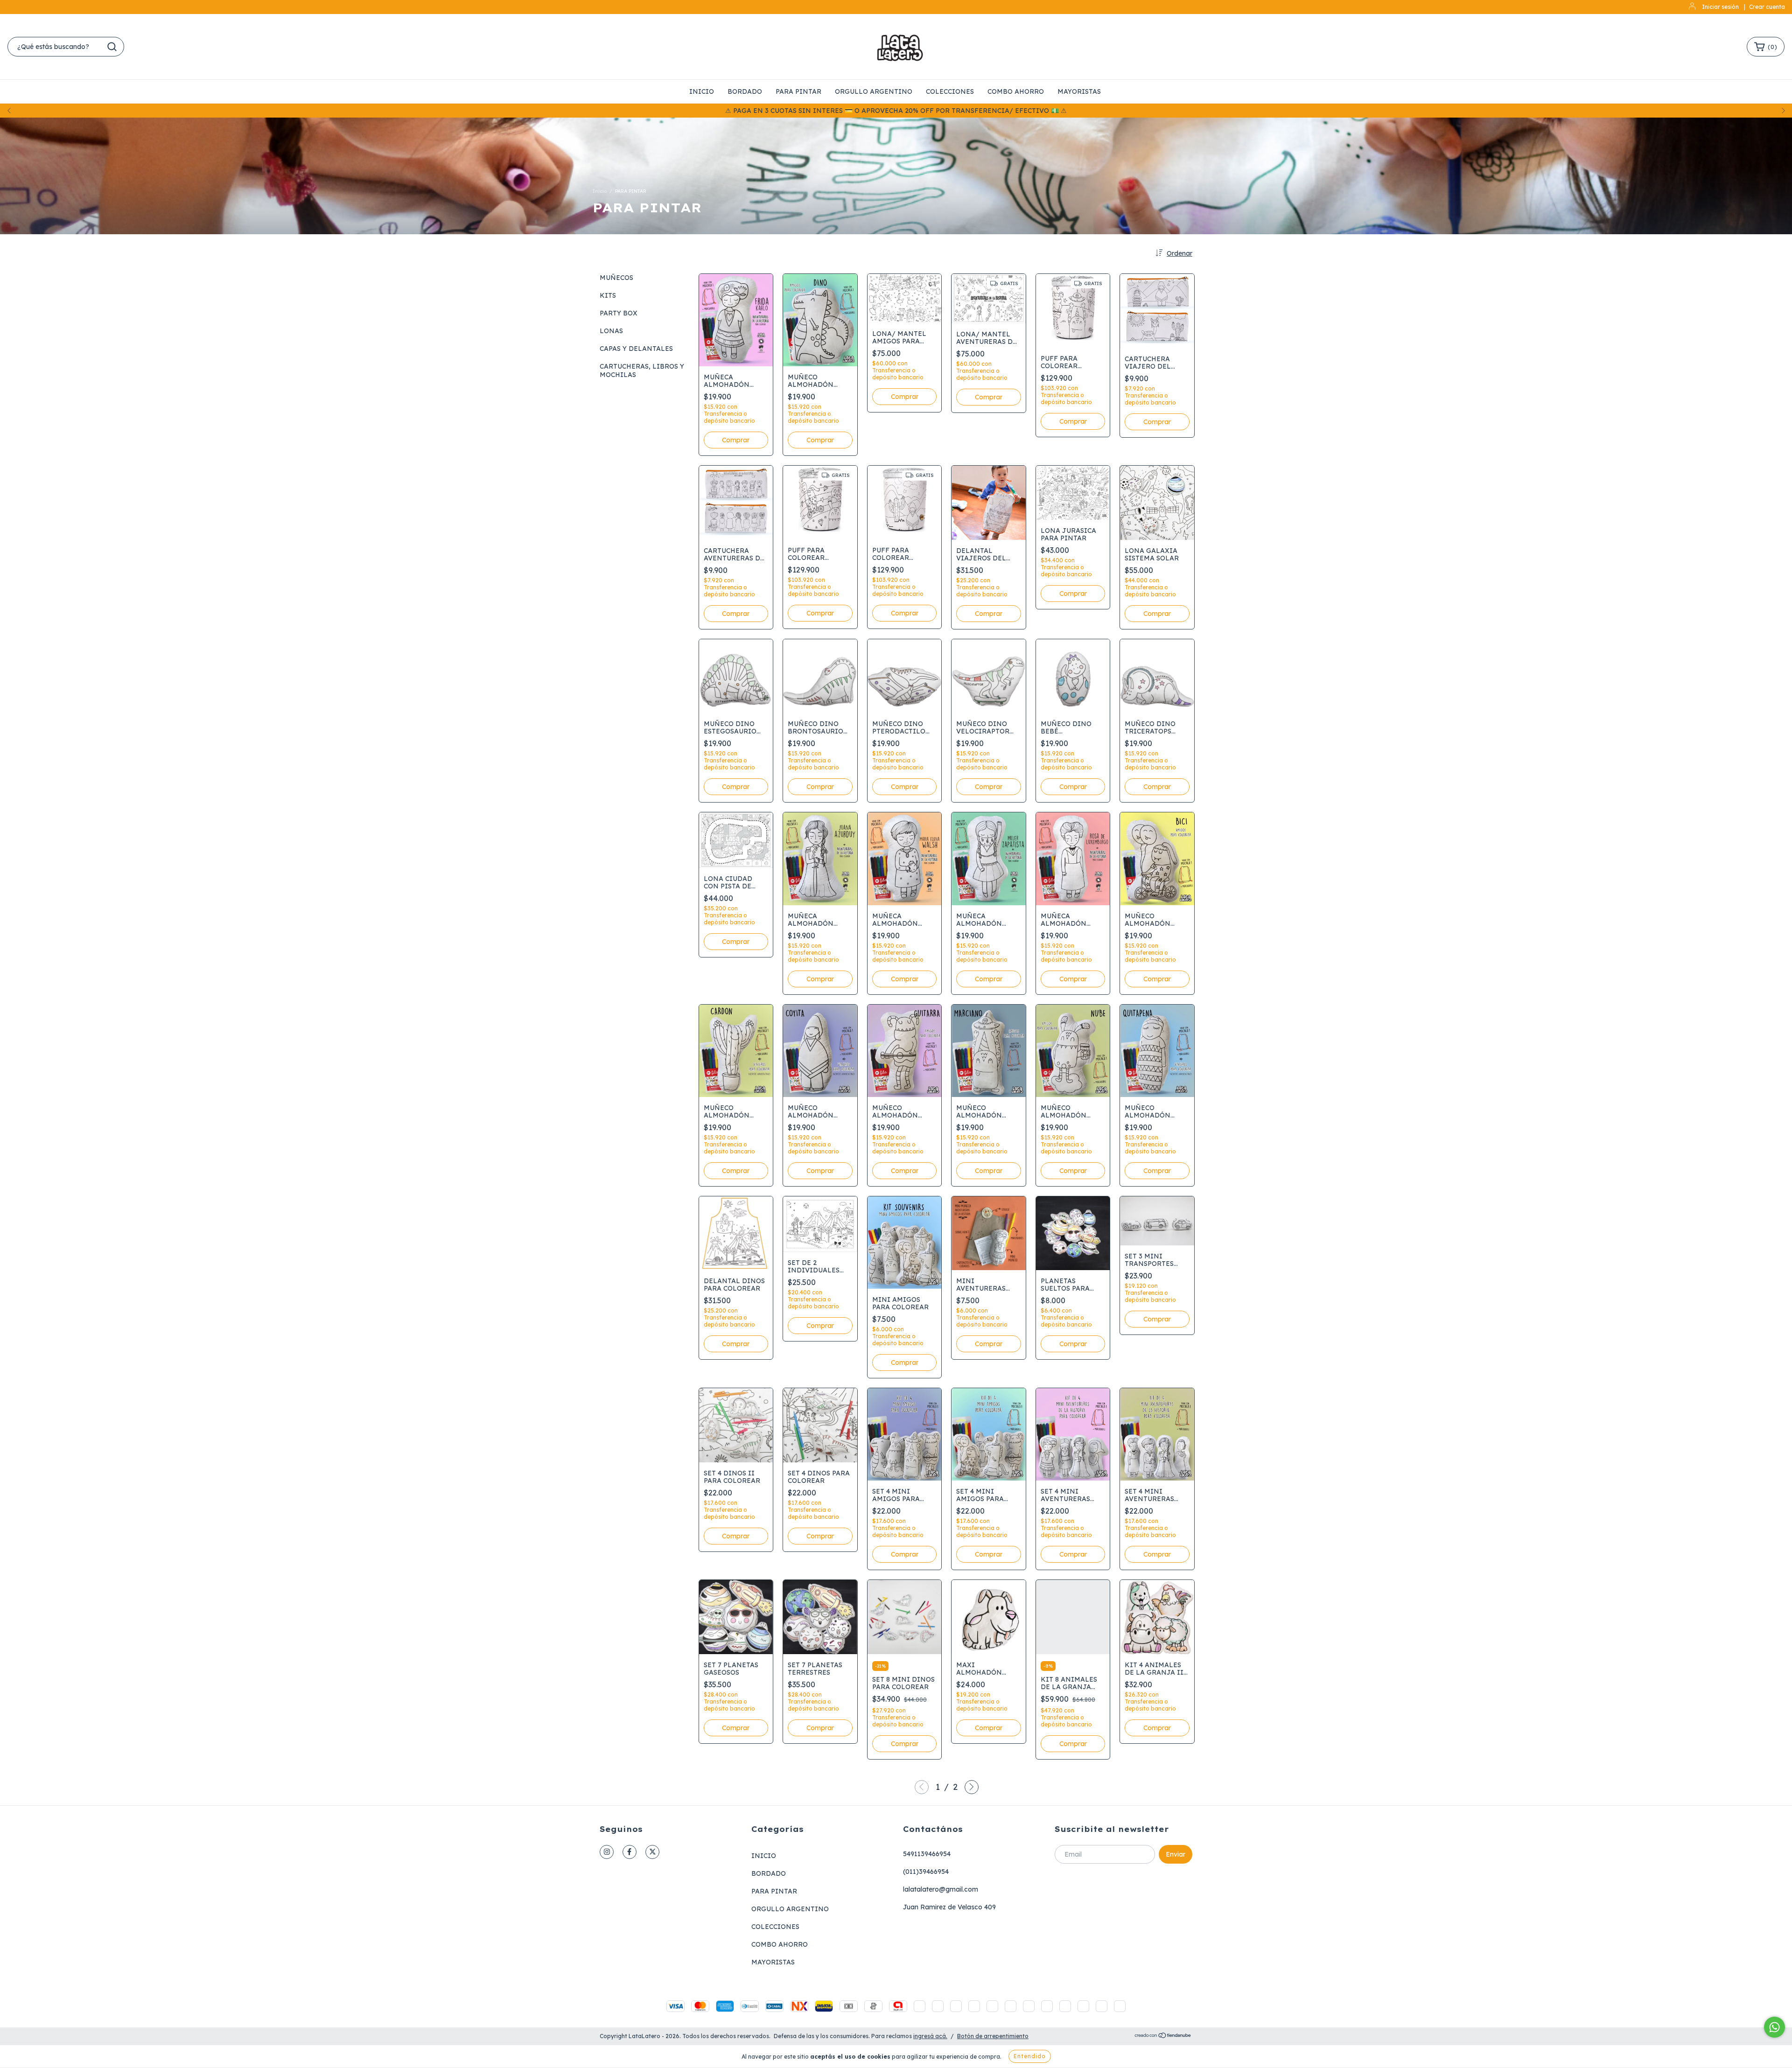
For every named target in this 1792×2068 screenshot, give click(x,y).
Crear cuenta (1767, 7)
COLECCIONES (950, 91)
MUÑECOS (616, 278)
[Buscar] (112, 47)
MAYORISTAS (1079, 91)
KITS (608, 295)
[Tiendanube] (1163, 2037)
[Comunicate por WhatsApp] (1774, 2027)
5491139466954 (927, 1854)
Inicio (600, 191)
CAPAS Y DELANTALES (636, 349)
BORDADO (745, 91)
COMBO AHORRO (1016, 91)
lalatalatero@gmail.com (941, 1889)
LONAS (611, 331)
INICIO (702, 91)
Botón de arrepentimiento (993, 2036)
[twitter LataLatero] (652, 1852)
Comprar (905, 1362)
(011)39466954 (926, 1872)
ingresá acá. (930, 2036)
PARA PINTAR (798, 91)
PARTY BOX (619, 313)
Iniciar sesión (1720, 7)
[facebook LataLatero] (630, 1852)
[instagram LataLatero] (607, 1852)
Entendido (1030, 2056)
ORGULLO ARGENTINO (874, 91)
